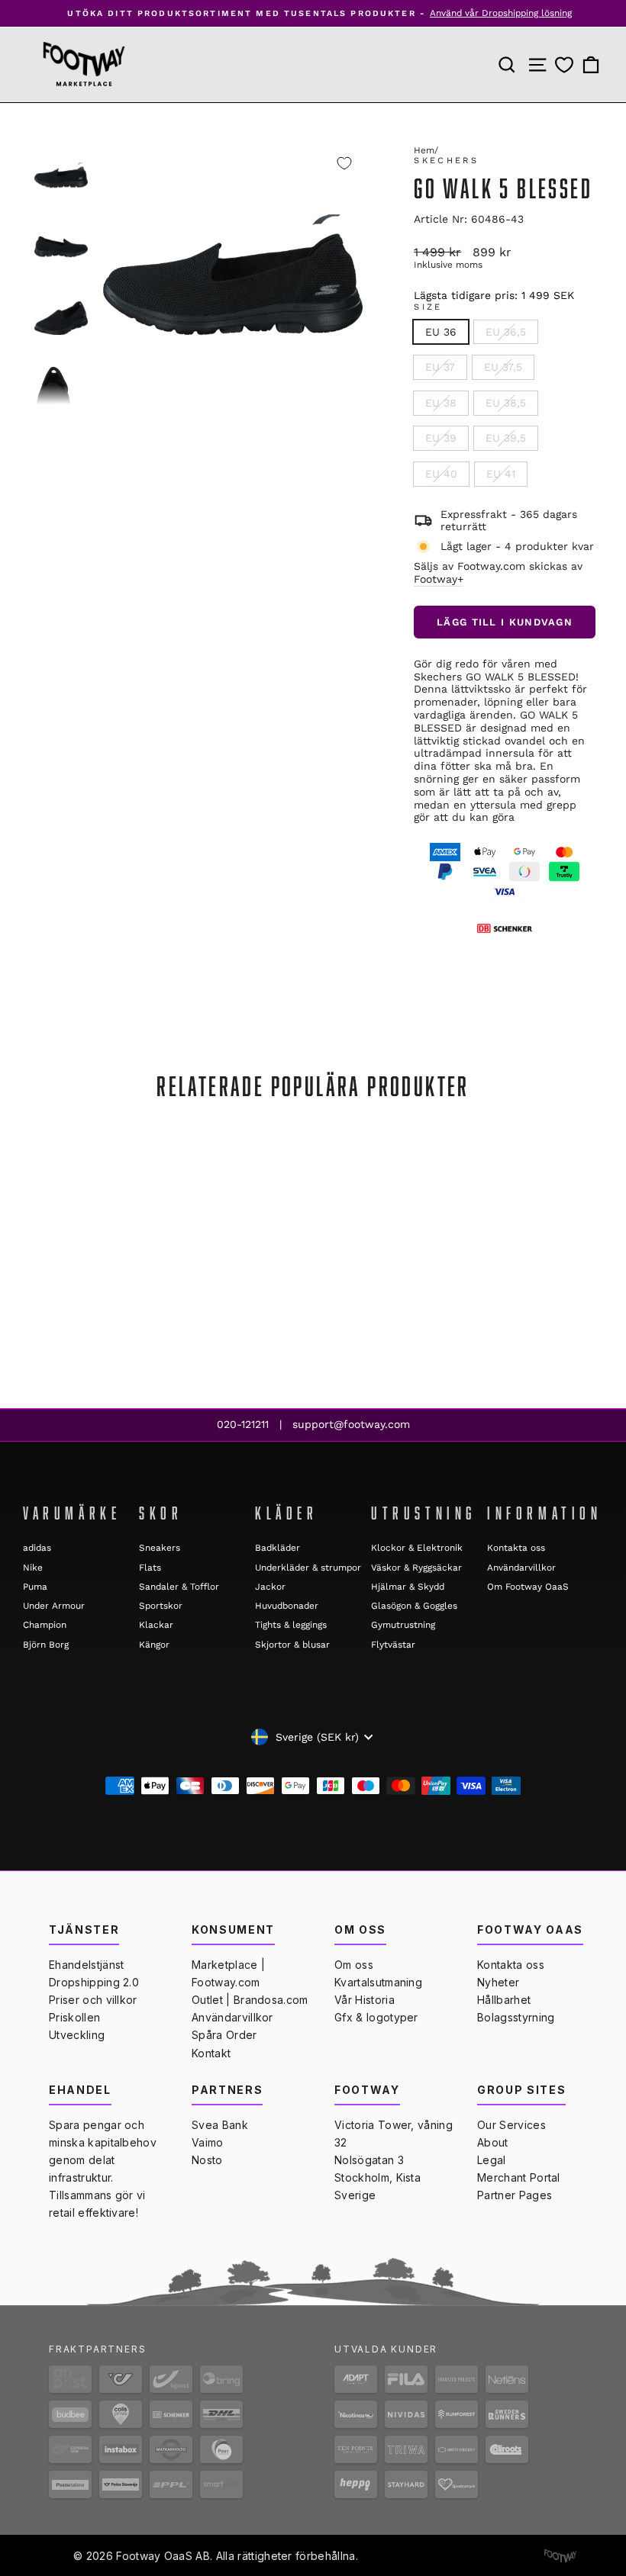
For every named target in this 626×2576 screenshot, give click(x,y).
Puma (35, 1587)
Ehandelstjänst (86, 1965)
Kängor (154, 1645)
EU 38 (441, 403)
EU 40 (441, 474)
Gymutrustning (403, 1625)
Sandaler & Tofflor (179, 1587)
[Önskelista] (564, 64)
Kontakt (211, 2053)
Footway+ (439, 579)
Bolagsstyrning (516, 2017)
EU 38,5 (506, 403)
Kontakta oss (516, 1548)
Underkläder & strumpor (308, 1568)
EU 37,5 (503, 367)
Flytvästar (393, 1645)
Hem (424, 150)
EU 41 (501, 474)
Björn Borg (46, 1645)
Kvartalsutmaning (378, 1982)
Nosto (207, 2160)
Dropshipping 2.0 (94, 1982)
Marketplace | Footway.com (228, 1973)
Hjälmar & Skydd (408, 1587)
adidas (37, 1548)
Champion (45, 1625)
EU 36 (441, 332)
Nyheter (498, 1982)
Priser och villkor (93, 2000)
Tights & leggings (291, 1625)
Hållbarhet (504, 2000)
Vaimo (208, 2142)
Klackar (156, 1625)
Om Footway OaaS (528, 1587)
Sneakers (160, 1548)
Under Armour (54, 1606)
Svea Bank (220, 2125)
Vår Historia (365, 2000)
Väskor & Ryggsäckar (416, 1568)
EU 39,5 (506, 438)
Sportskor (161, 1606)
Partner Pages (515, 2195)
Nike (33, 1568)
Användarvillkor (521, 1568)
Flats (150, 1568)
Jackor (270, 1587)
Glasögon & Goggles (414, 1606)
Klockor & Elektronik (417, 1548)
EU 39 (441, 438)
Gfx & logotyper (376, 2017)
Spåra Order (224, 2035)
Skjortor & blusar (292, 1645)
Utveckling (77, 2035)
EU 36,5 (506, 332)
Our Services (511, 2125)
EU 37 (440, 367)
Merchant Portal (519, 2177)
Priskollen (74, 2017)
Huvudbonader (287, 1606)
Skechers (446, 161)
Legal (492, 2160)
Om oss (354, 1965)
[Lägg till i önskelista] (344, 163)
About (493, 2142)
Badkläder (278, 1548)
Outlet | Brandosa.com (250, 2000)
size (428, 307)
